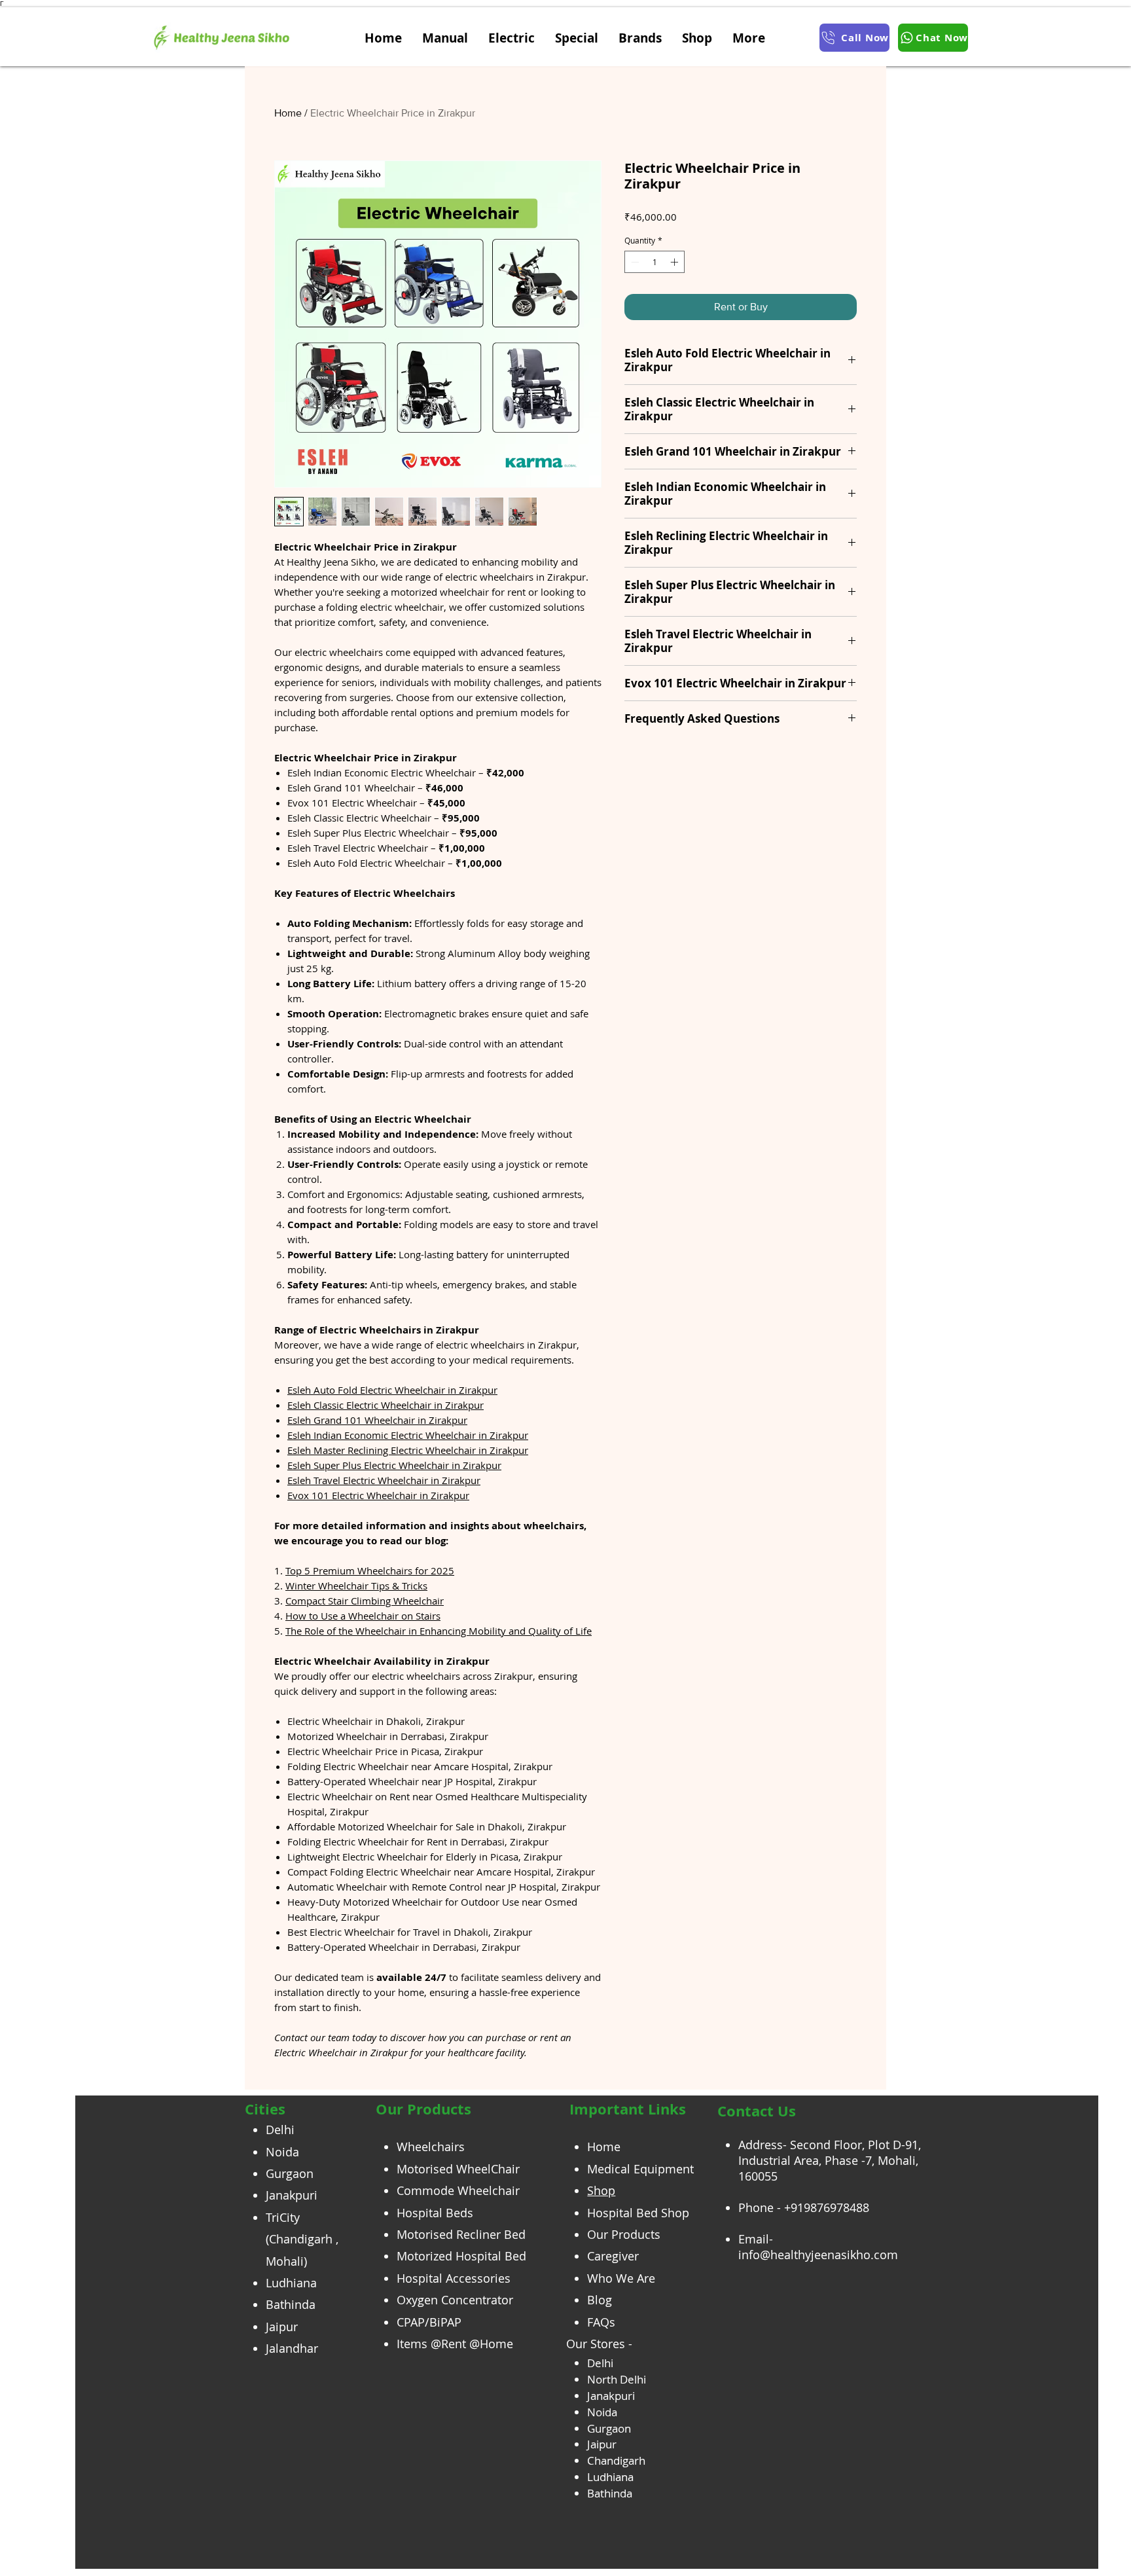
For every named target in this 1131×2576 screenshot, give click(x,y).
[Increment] (675, 262)
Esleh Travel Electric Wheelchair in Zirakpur (384, 1480)
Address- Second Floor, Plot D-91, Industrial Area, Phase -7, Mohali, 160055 (830, 2160)
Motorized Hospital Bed (461, 2256)
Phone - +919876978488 (804, 2207)
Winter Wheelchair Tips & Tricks (356, 1586)
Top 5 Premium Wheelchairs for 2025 (370, 1570)
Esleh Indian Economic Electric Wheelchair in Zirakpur (408, 1435)
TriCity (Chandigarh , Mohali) (302, 2239)
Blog (600, 2300)
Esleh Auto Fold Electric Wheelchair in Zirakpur (392, 1390)
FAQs (601, 2322)
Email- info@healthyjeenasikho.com (818, 2247)
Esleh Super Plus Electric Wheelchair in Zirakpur (394, 1465)
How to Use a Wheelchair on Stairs (363, 1616)
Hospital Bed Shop (638, 2213)
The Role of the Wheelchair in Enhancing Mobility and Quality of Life (439, 1631)
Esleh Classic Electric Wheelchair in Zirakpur (386, 1405)
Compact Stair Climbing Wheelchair (365, 1601)
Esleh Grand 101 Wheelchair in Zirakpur (377, 1420)
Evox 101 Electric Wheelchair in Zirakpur (378, 1495)
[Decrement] (634, 262)
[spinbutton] (655, 262)
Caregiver (613, 2256)
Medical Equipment (640, 2169)
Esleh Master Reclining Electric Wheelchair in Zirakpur (408, 1450)
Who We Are (621, 2278)
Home (288, 113)
